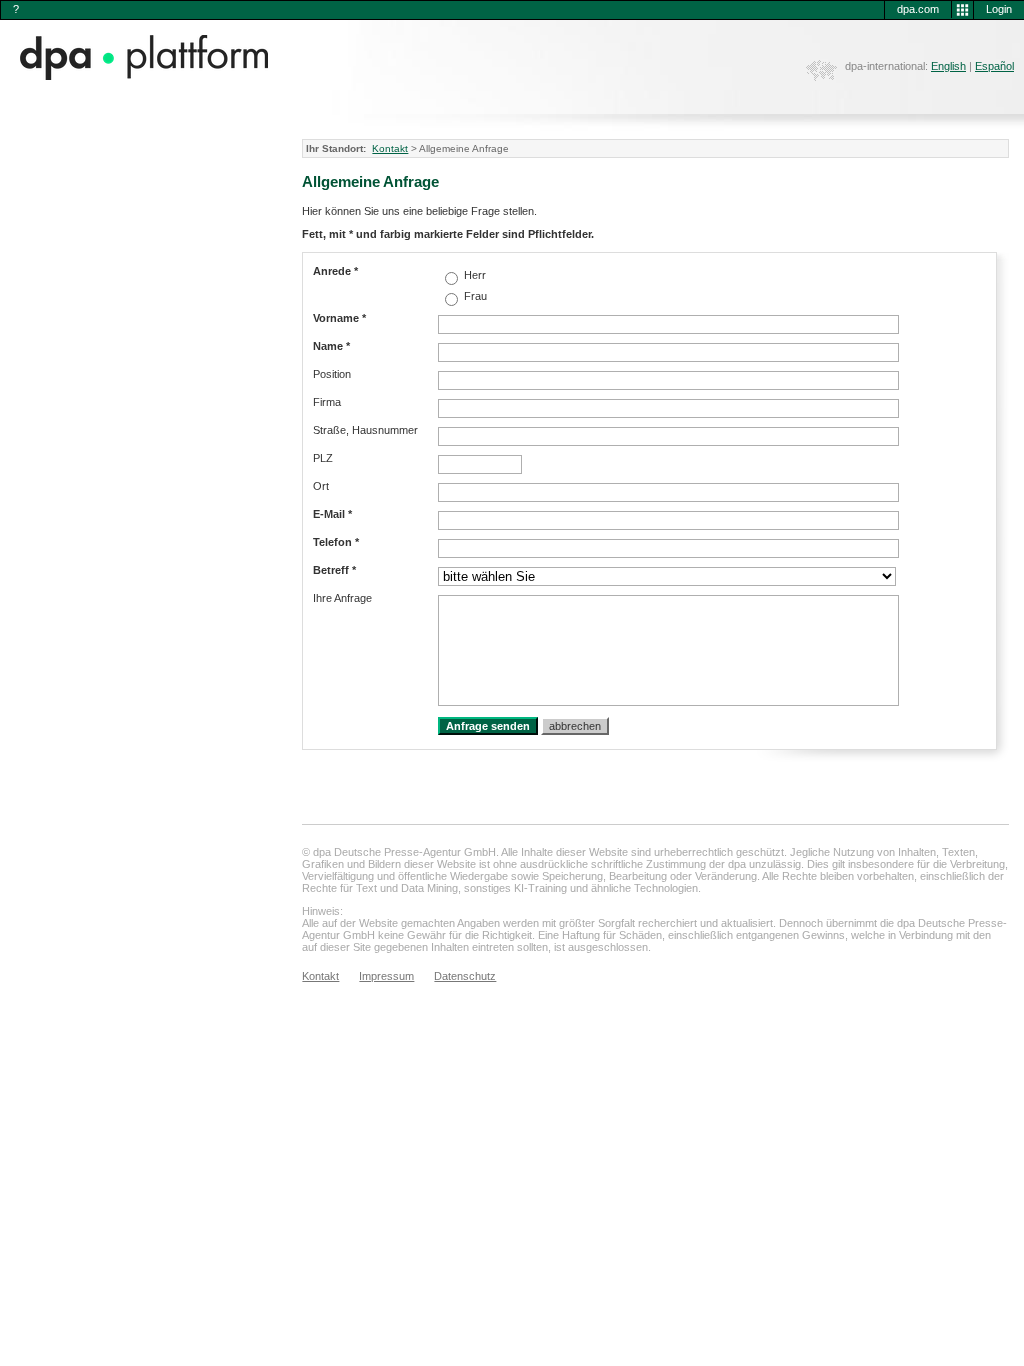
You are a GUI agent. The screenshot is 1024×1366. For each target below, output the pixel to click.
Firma (327, 402)
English (948, 66)
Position (332, 374)
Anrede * (335, 271)
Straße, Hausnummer (365, 430)
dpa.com (918, 9)
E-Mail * (332, 514)
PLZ (323, 458)
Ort (321, 486)
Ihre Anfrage (342, 598)
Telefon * (336, 542)
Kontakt (390, 148)
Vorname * (339, 318)
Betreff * (334, 570)
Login (999, 9)
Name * (331, 346)
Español (994, 66)
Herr (473, 275)
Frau (474, 296)
